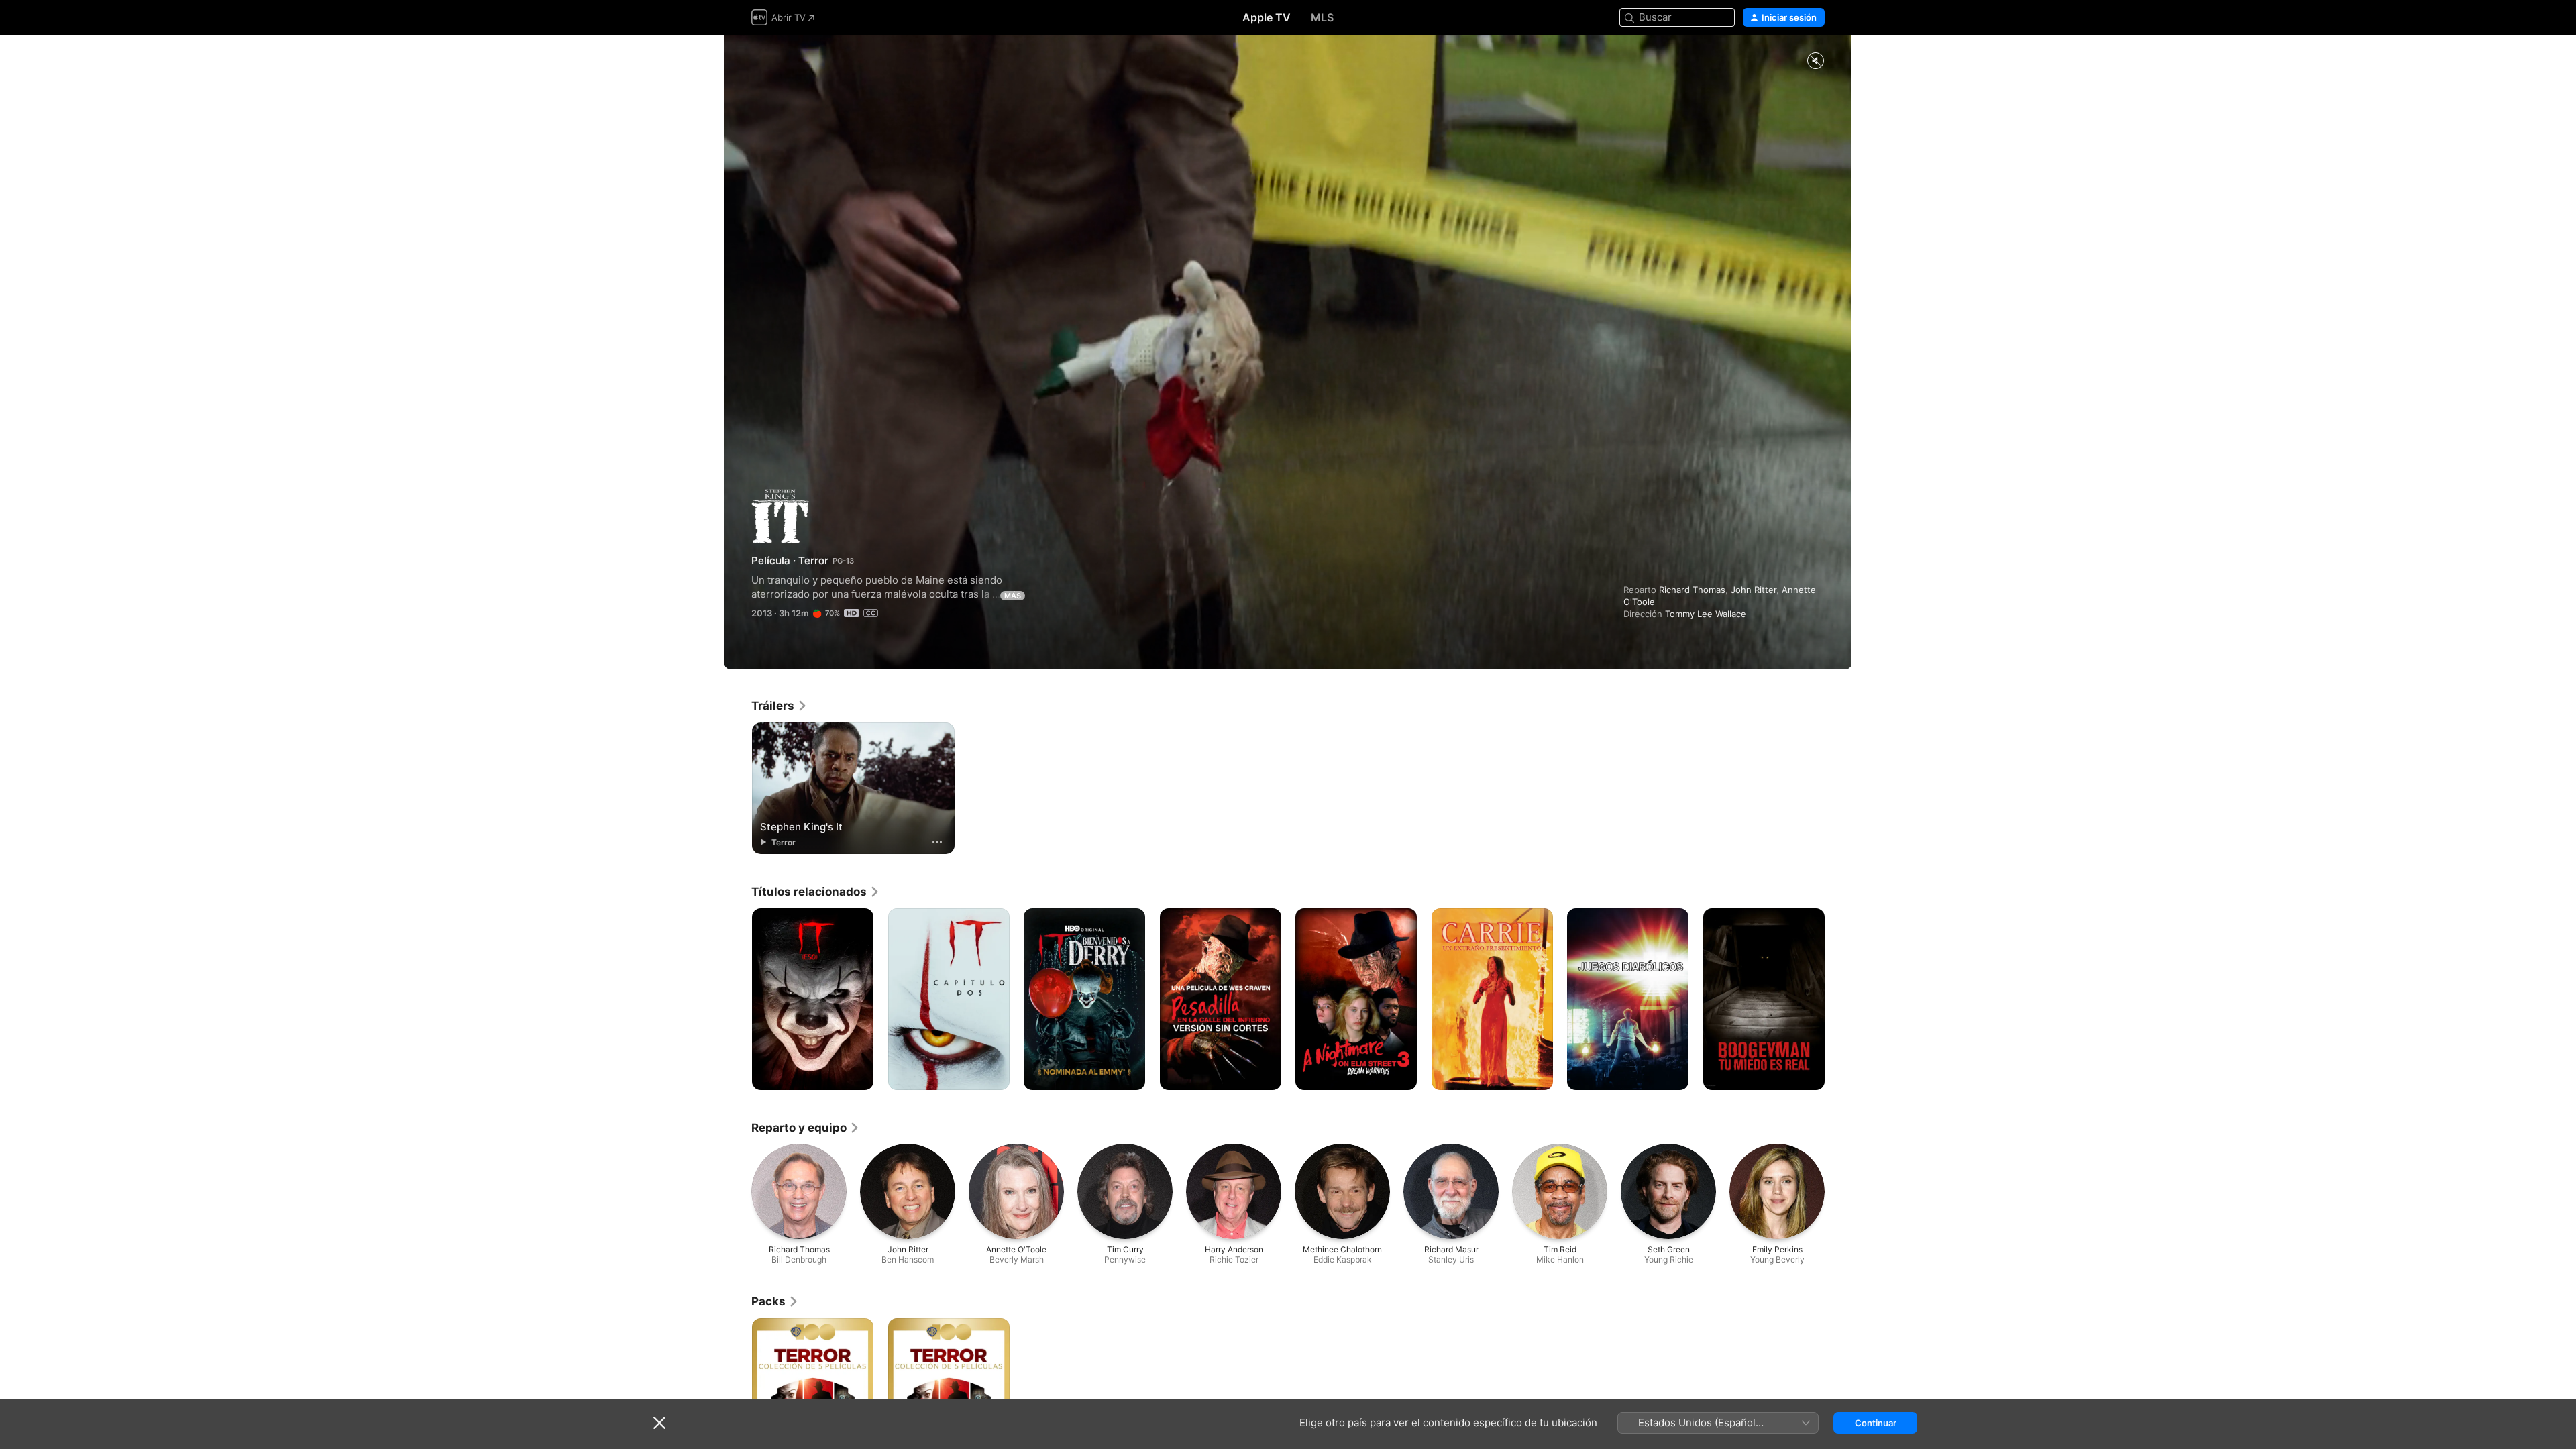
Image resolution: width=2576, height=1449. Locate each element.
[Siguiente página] (1838, 1000)
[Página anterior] (738, 1000)
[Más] (937, 842)
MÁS (1013, 596)
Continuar (1876, 1423)
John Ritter (1754, 590)
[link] (780, 706)
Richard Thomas (1692, 590)
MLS (1322, 17)
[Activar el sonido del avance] (1815, 61)
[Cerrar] (659, 1423)
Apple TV (1267, 17)
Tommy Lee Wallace (1706, 614)
